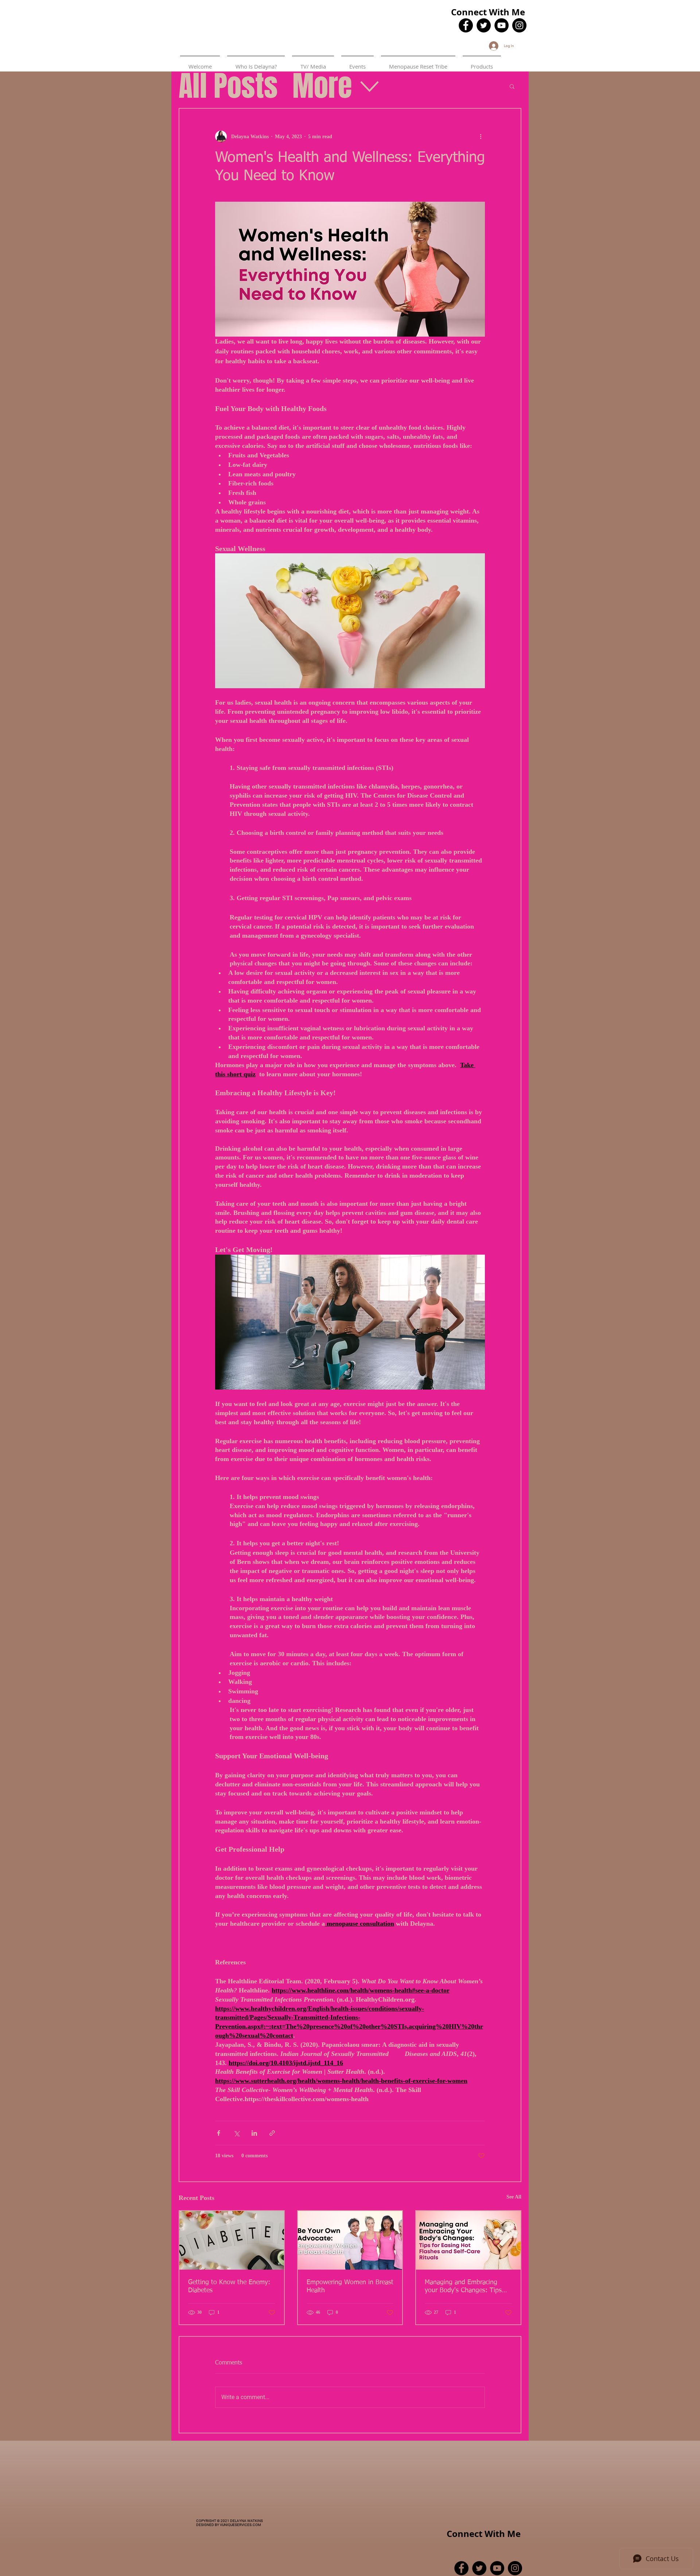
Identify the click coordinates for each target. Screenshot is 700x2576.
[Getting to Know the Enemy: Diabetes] (232, 2240)
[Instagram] (519, 25)
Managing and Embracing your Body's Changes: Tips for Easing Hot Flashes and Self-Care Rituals (463, 2287)
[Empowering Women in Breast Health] (350, 2240)
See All (514, 2197)
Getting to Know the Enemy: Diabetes (229, 2286)
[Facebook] (466, 25)
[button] (512, 86)
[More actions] (481, 136)
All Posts (228, 86)
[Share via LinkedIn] (254, 2133)
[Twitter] (484, 25)
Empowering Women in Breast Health (350, 2286)
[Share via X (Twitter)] (236, 2133)
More (322, 86)
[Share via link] (272, 2133)
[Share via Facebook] (219, 2133)
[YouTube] (501, 25)
